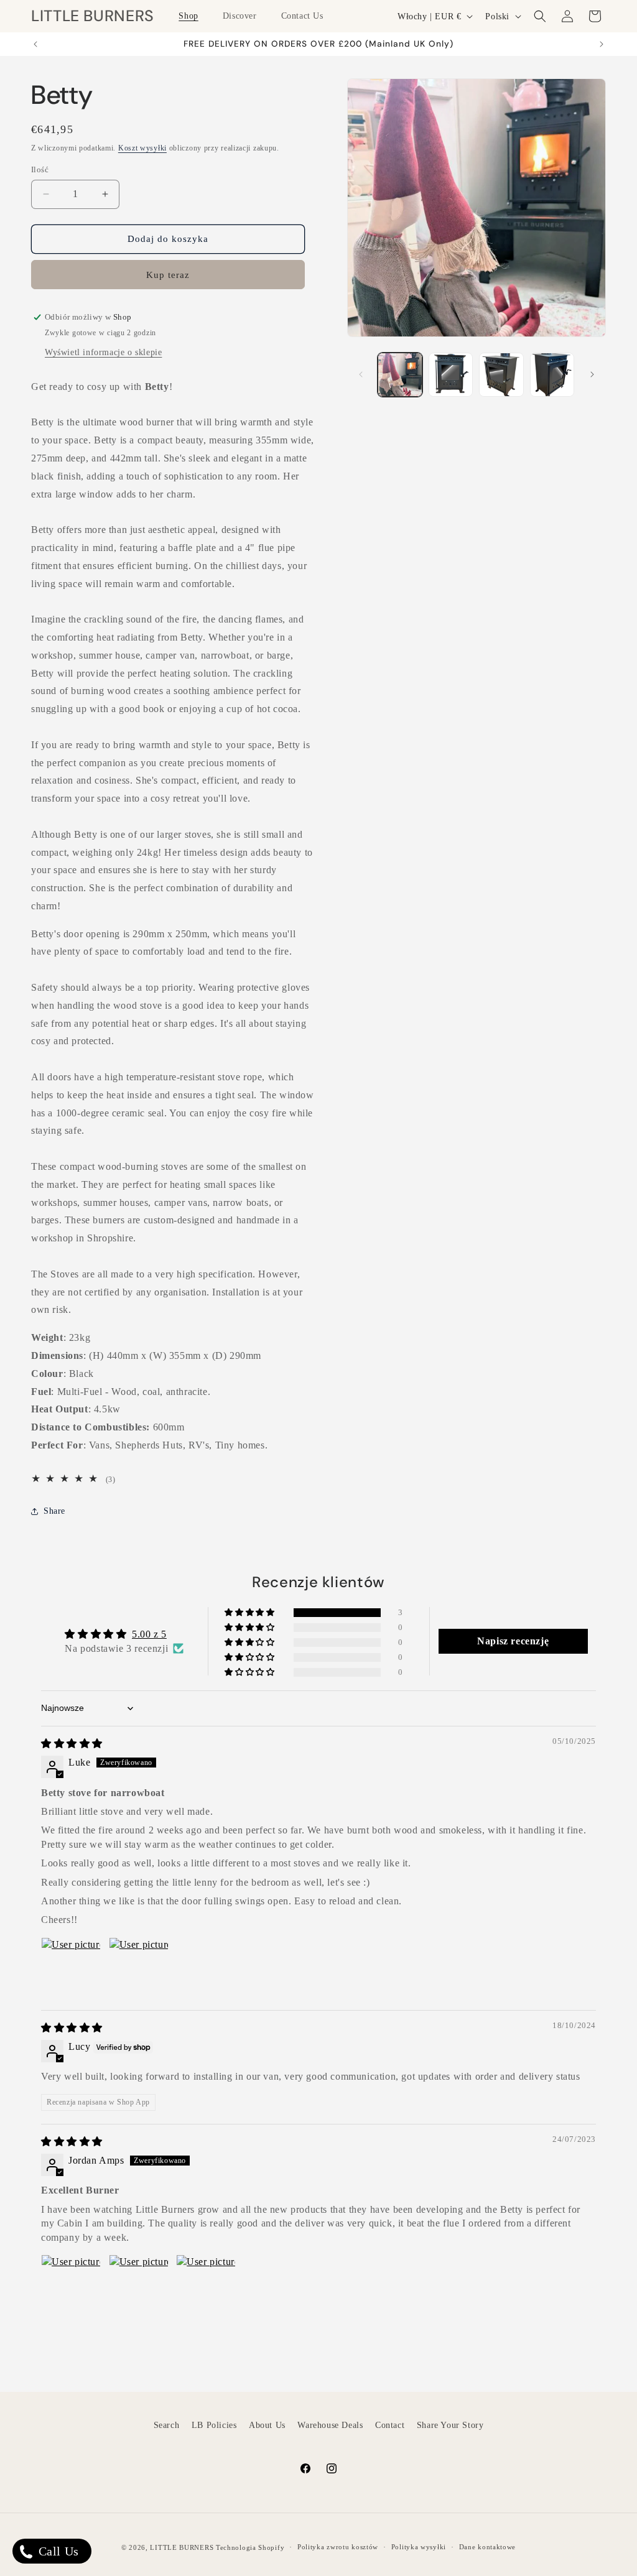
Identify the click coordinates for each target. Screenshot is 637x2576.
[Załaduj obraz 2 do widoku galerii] (451, 375)
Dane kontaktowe (488, 2547)
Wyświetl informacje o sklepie (103, 352)
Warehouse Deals (330, 2425)
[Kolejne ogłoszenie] (602, 44)
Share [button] (54, 1511)
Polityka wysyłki (419, 2547)
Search (167, 2425)
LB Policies (214, 2425)
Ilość (40, 169)
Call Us (57, 2551)
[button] (193, 16)
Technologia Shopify (250, 2547)
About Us (267, 2425)
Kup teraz (168, 275)
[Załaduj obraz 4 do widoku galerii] (552, 375)
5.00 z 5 (149, 1634)
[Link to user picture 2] (139, 1967)
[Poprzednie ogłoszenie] (35, 44)
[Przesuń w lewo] (361, 374)
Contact (390, 2425)
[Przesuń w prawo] (592, 374)
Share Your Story (450, 2425)
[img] (72, 1744)
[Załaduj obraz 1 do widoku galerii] (400, 375)
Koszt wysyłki (142, 148)
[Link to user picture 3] (206, 2284)
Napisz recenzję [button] (513, 1641)
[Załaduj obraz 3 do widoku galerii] (501, 375)
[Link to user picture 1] (71, 1967)
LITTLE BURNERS (182, 2547)
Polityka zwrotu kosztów (338, 2547)
